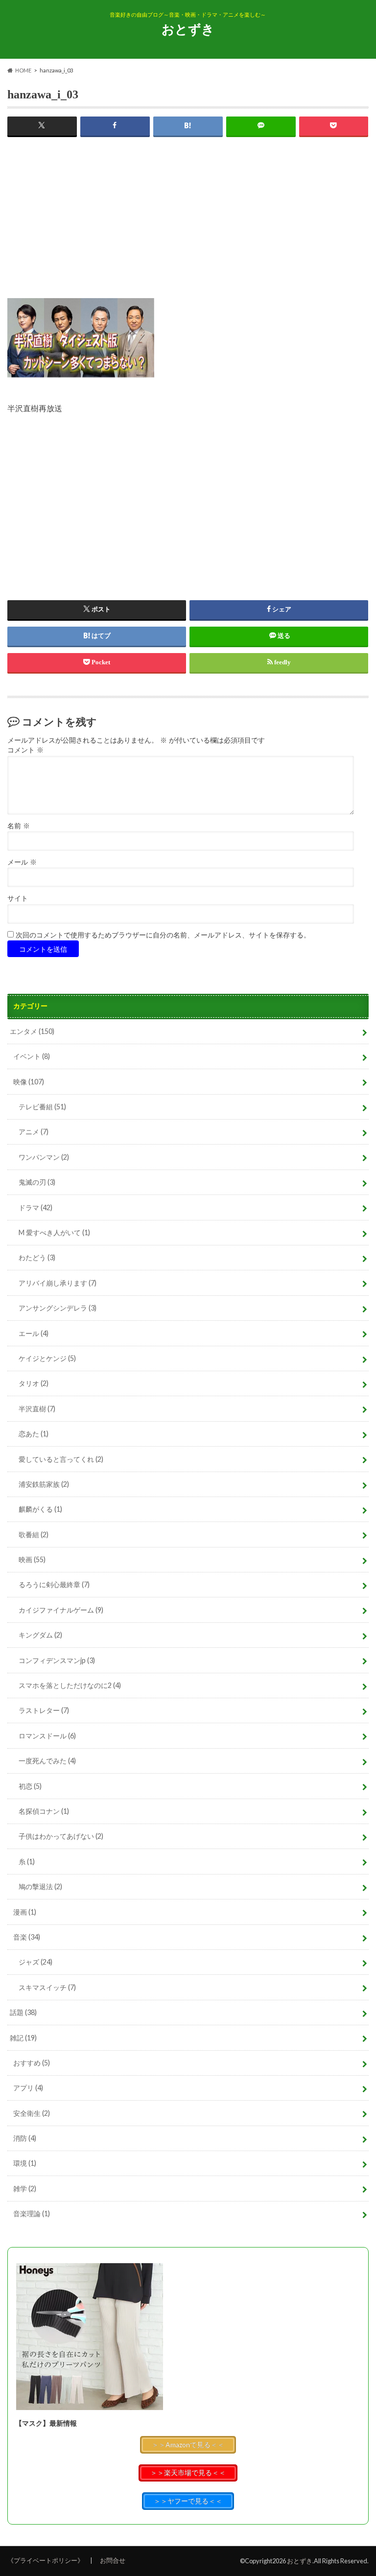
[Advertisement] (188, 230)
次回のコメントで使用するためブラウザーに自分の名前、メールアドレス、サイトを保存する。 (163, 935)
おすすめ (32, 2063)
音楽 (27, 1937)
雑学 (25, 2189)
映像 (29, 1082)
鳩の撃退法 (40, 1886)
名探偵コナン (44, 1811)
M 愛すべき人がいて (54, 1232)
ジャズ (35, 1962)
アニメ (34, 1132)
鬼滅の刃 (37, 1182)
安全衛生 (32, 2113)
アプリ (28, 2088)
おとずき (188, 29)
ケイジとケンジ (47, 1358)
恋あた (34, 1434)
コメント (25, 750)
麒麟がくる (40, 1509)
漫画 (25, 1912)
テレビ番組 (42, 1107)
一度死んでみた (47, 1761)
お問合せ (113, 2560)
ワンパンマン (44, 1157)
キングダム (40, 1635)
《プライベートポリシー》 (46, 2560)
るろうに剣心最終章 (54, 1584)
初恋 (30, 1786)
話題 (23, 2012)
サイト (18, 899)
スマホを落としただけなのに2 (70, 1685)
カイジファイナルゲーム (61, 1610)
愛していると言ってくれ (61, 1459)
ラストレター (44, 1710)
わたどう (37, 1257)
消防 (25, 2138)
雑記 (23, 2038)
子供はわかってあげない (61, 1836)
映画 (32, 1559)
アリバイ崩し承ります (58, 1283)
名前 (19, 826)
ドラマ (35, 1207)
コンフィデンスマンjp (57, 1660)
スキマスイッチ (47, 1987)
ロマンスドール (47, 1736)
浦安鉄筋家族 (44, 1484)
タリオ (34, 1383)
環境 (25, 2163)
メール (22, 862)
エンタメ (32, 1031)
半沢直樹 (37, 1409)
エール (34, 1333)
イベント (32, 1056)
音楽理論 (32, 2213)
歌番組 (34, 1534)
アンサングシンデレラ (58, 1308)
